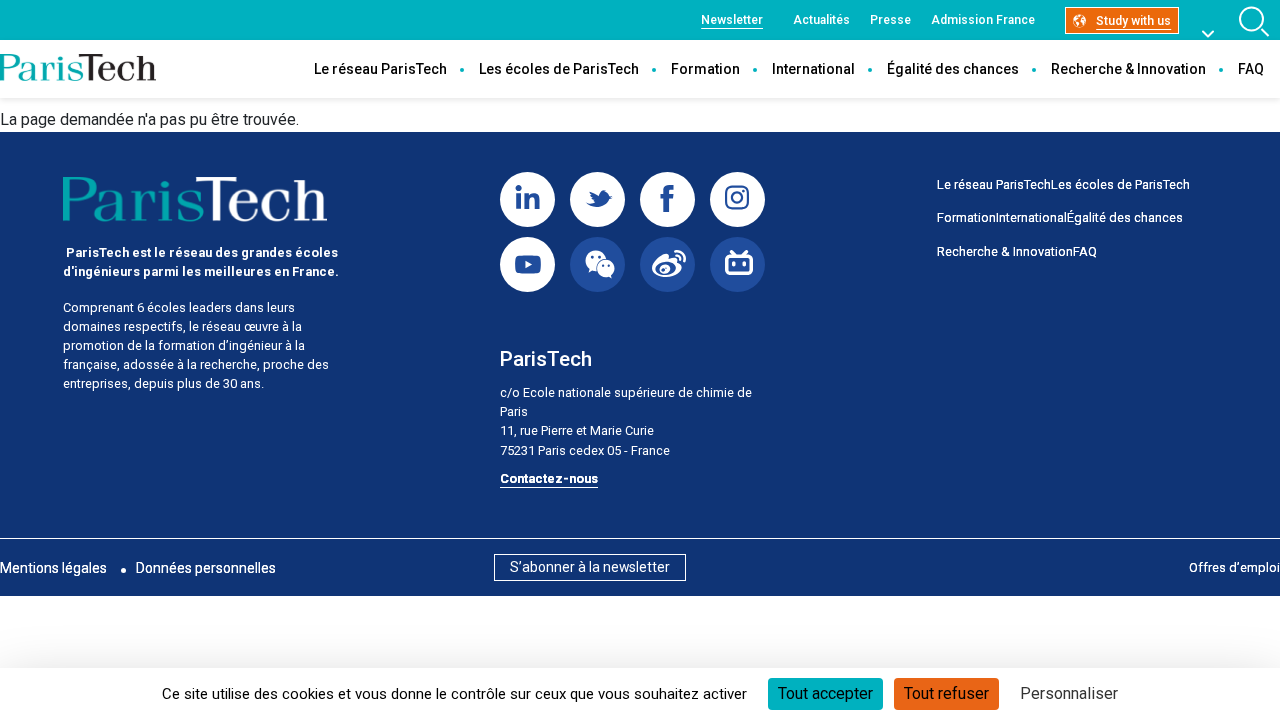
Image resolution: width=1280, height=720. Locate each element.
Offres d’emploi (1234, 567)
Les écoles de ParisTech (559, 69)
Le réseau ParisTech (380, 69)
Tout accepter (825, 693)
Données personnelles (206, 568)
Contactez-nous (549, 478)
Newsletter (732, 20)
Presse (890, 20)
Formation (705, 69)
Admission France (983, 20)
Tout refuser (946, 693)
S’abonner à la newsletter (590, 567)
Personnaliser (1069, 693)
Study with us (1133, 21)
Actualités (821, 20)
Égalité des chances (953, 69)
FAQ (1251, 69)
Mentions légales (53, 568)
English (1219, 29)
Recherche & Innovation (1128, 69)
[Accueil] (78, 69)
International (813, 69)
